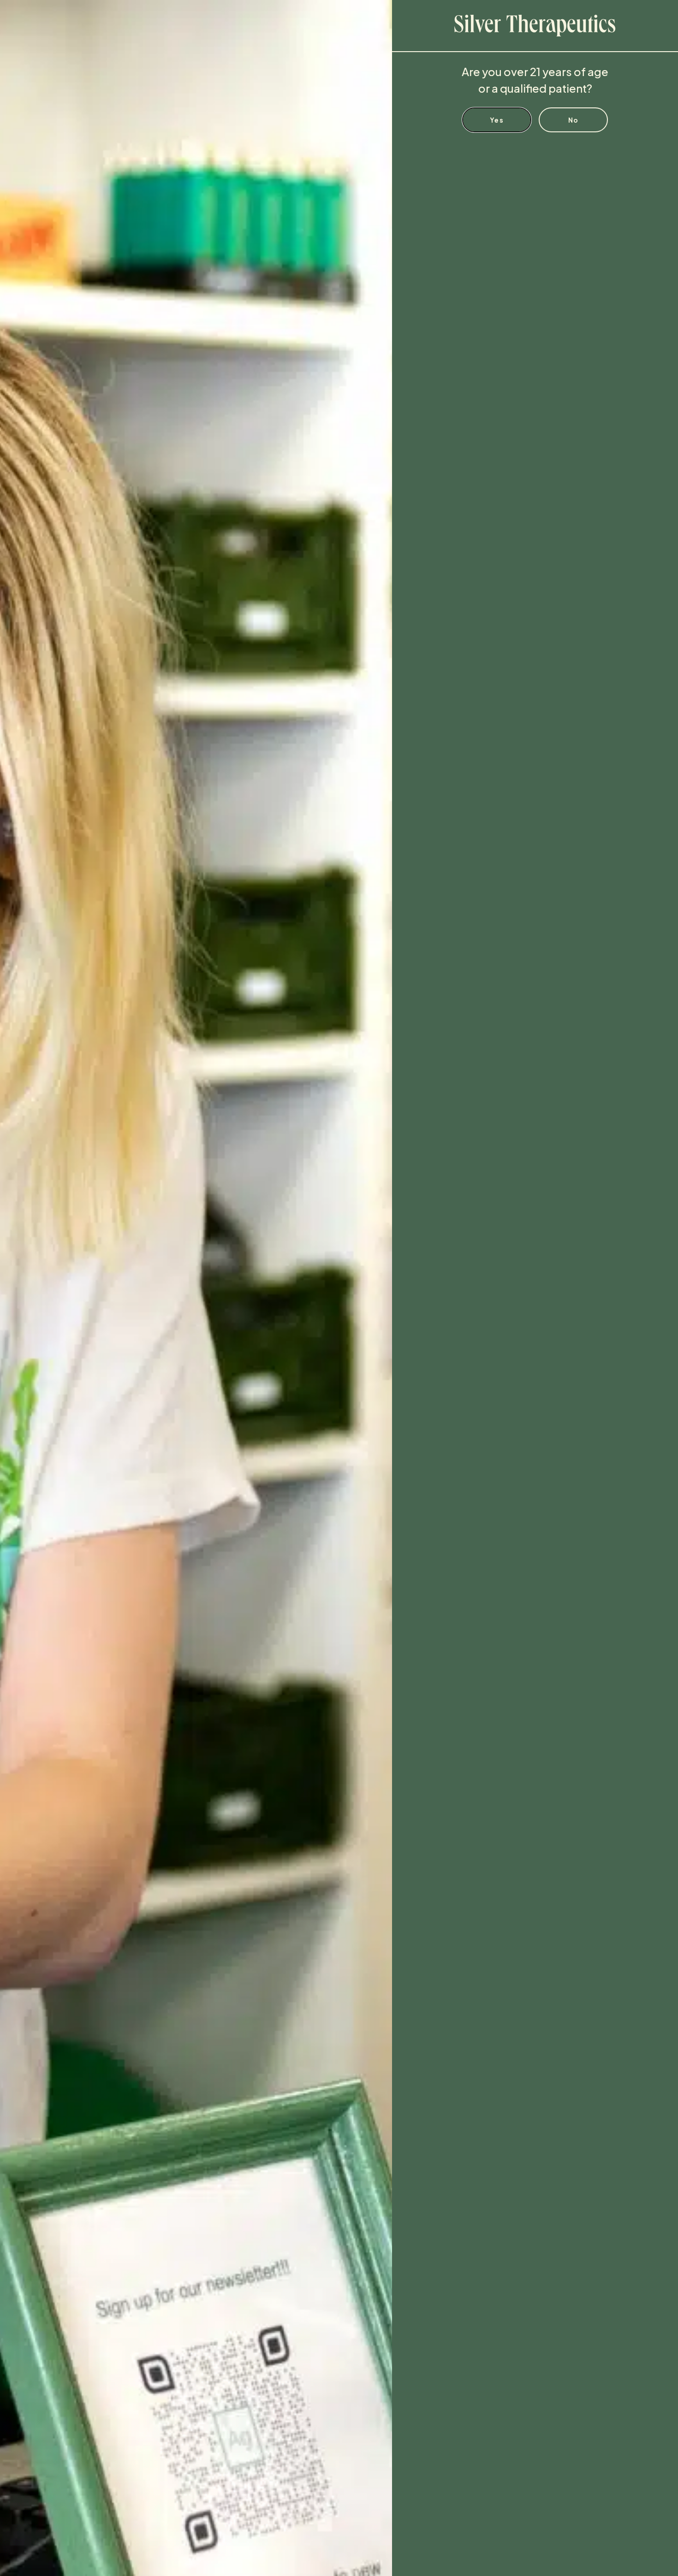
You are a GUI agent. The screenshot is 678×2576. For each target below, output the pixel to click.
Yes (497, 120)
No (574, 120)
